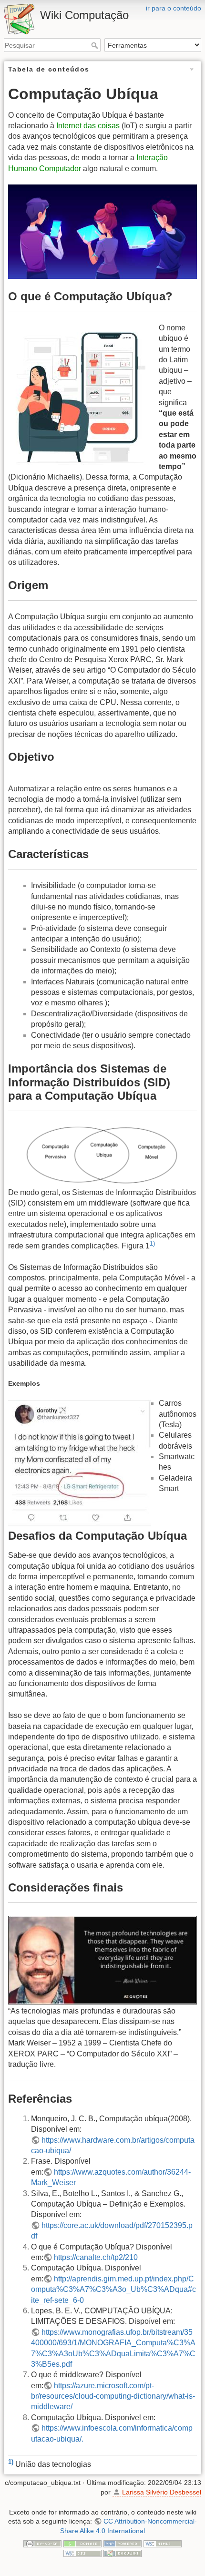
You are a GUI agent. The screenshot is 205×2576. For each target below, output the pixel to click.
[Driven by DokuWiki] (123, 2553)
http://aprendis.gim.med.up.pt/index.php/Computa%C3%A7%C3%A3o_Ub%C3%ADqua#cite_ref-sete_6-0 (113, 2290)
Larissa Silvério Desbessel (162, 2492)
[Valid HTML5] (163, 2543)
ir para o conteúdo (174, 8)
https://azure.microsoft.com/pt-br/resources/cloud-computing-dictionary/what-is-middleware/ (113, 2396)
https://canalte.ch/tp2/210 (96, 2257)
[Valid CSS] (82, 2553)
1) (152, 1243)
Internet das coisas (88, 126)
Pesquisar (96, 45)
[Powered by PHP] (123, 2543)
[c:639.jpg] (102, 232)
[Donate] (82, 2543)
